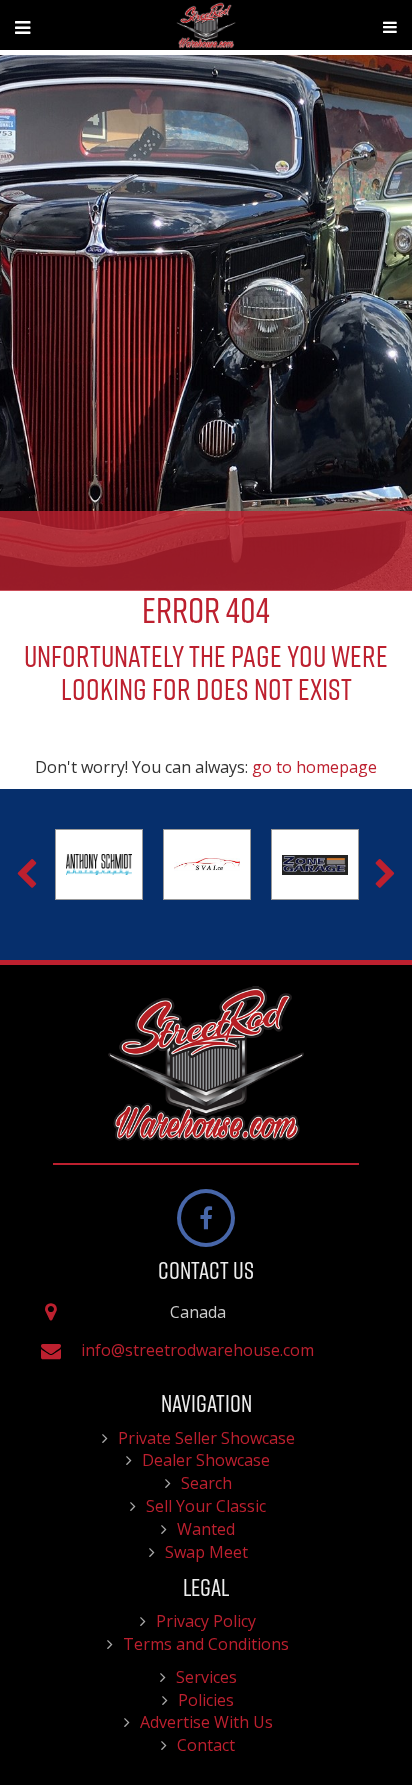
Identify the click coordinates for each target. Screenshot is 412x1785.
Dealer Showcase (206, 1460)
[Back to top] (381, 1709)
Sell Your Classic (206, 1506)
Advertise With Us (206, 1722)
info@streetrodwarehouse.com (197, 1350)
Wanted (206, 1529)
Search (206, 1483)
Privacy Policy (206, 1621)
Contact (206, 1745)
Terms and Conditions (206, 1644)
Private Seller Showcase (206, 1438)
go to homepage (314, 767)
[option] (139, 865)
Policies (206, 1700)
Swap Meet (206, 1552)
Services (206, 1677)
